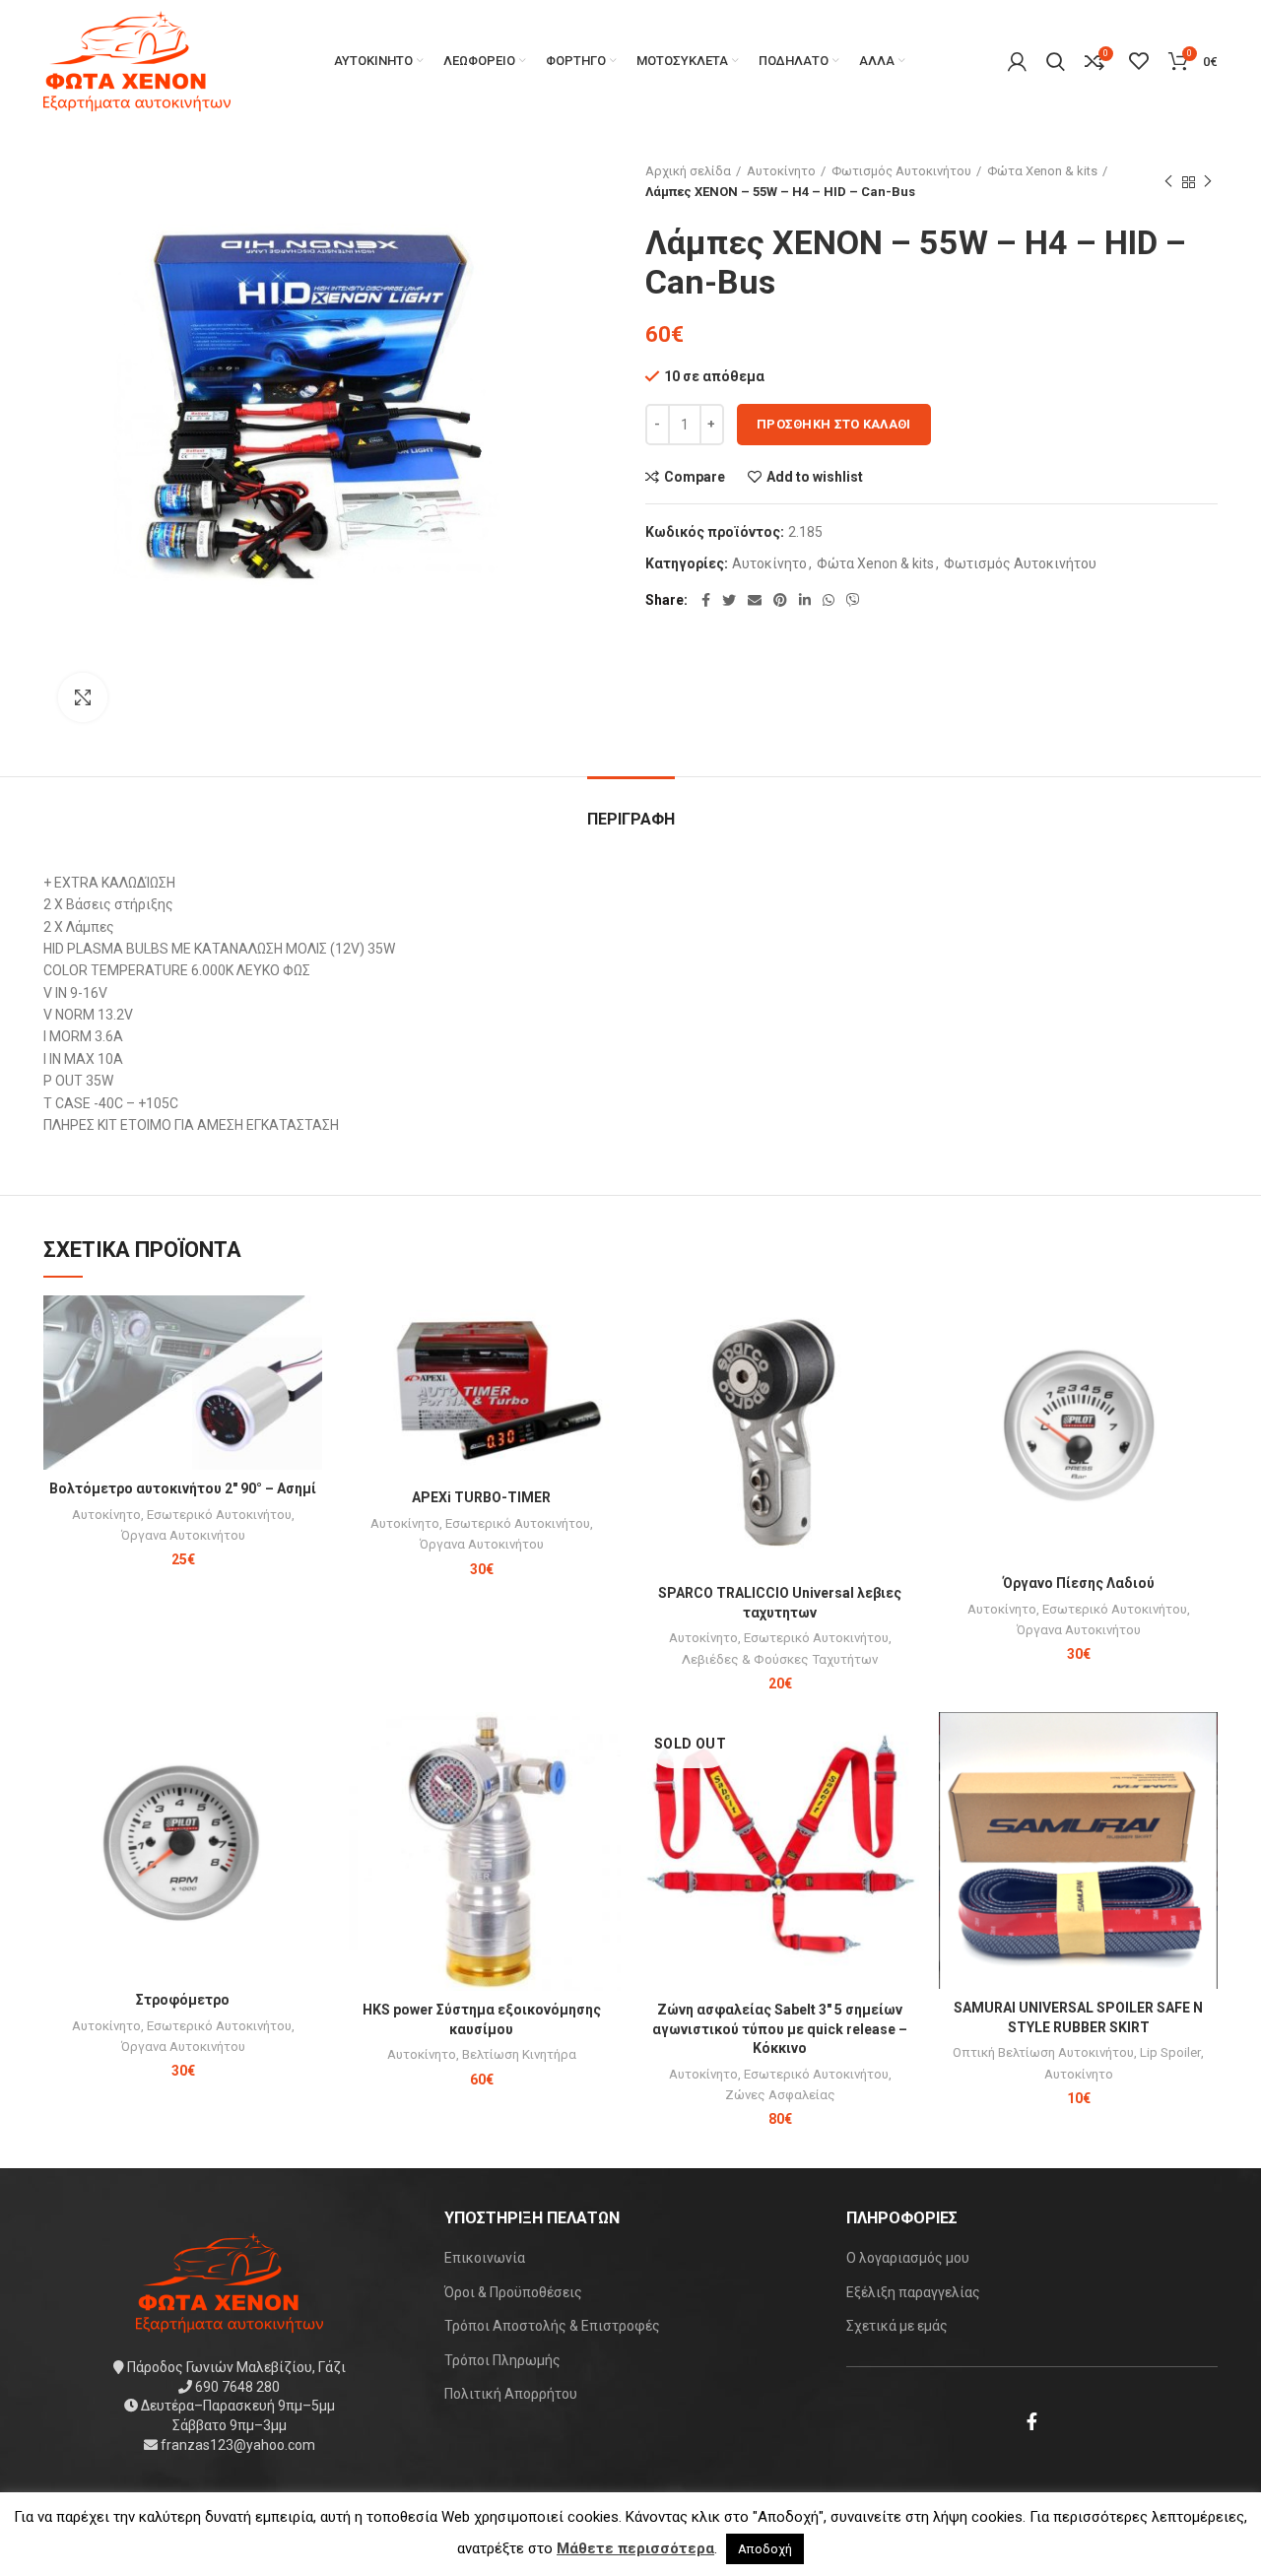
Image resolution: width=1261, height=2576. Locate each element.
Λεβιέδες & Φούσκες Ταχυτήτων (780, 1659)
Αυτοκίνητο (781, 171)
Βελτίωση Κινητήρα (519, 2054)
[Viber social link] (853, 600)
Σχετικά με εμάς (897, 2326)
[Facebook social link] (706, 600)
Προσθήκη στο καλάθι (834, 424)
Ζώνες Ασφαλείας (780, 2095)
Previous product (1168, 182)
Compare (695, 477)
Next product (1208, 182)
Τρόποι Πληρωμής (502, 2360)
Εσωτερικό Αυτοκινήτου (219, 1515)
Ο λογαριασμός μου (908, 2258)
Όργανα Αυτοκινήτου (183, 1535)
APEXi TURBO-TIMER (481, 1497)
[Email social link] (755, 600)
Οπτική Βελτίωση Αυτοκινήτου (1043, 2052)
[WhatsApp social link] (829, 600)
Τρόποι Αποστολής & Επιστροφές (552, 2326)
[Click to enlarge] (83, 697)
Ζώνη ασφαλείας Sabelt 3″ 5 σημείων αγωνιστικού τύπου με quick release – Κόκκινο (780, 2029)
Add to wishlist (815, 477)
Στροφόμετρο (183, 2000)
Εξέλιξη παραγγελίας (913, 2292)
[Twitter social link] (729, 600)
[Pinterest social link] (780, 600)
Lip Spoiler (1170, 2052)
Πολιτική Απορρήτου (511, 2394)
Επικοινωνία (485, 2258)
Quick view (307, 1372)
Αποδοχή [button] (765, 2549)
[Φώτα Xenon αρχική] (230, 2281)
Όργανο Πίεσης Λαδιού (1079, 1583)
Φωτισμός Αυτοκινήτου (901, 171)
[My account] (1017, 61)
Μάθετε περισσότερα (635, 2548)
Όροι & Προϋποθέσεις (513, 2292)
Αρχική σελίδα (688, 171)
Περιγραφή (631, 819)
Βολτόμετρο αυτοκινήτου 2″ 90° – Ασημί (183, 1488)
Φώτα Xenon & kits (1042, 171)
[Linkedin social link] (805, 600)
